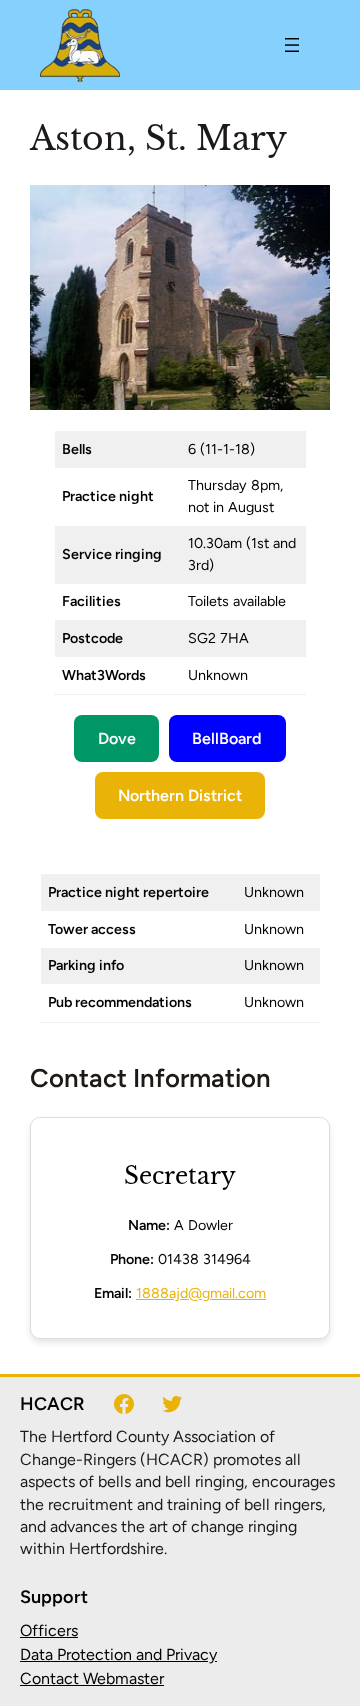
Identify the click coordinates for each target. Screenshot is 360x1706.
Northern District (180, 795)
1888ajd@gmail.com (201, 1293)
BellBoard (227, 738)
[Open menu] (292, 45)
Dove (117, 738)
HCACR (52, 1404)
